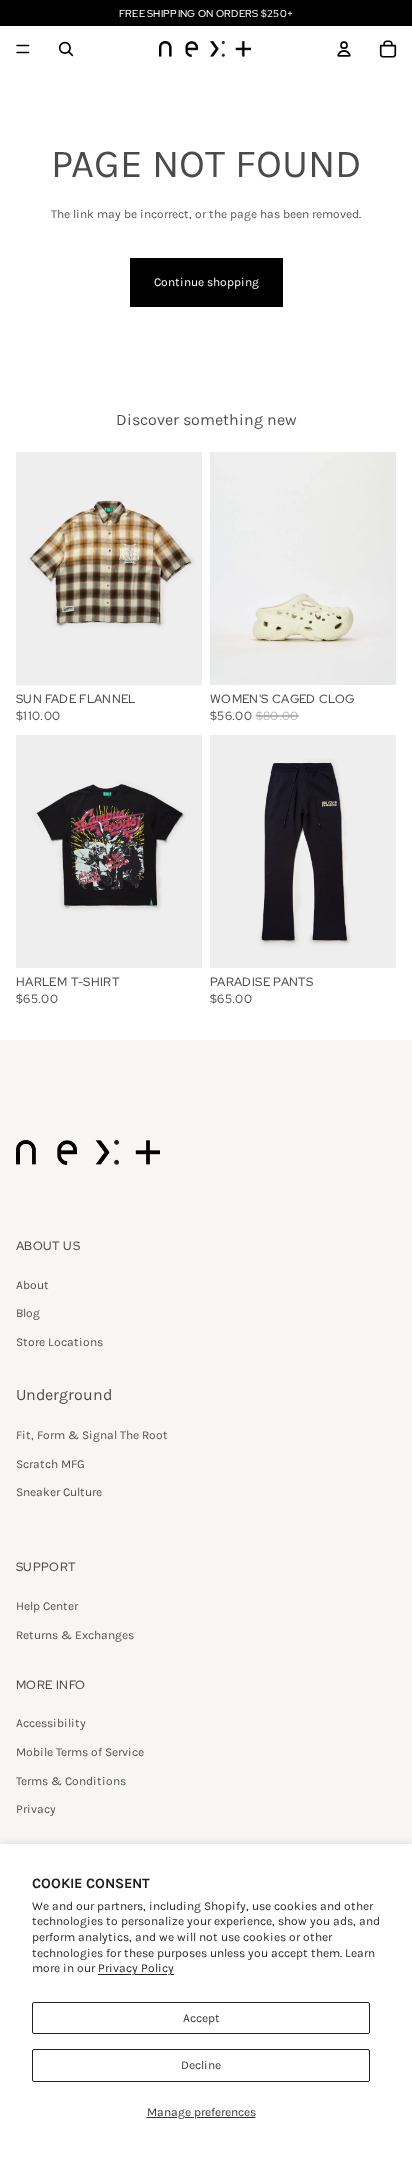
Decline (201, 2065)
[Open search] (66, 49)
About (32, 1285)
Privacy (36, 1809)
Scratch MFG (50, 1464)
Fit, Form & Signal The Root (92, 1435)
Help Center (47, 1606)
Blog (28, 1313)
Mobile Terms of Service (80, 1752)
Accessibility (51, 1723)
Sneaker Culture (59, 1492)
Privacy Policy (136, 1968)
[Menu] (23, 49)
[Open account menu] (344, 49)
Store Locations (59, 1342)
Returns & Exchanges (75, 1635)
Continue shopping (206, 282)
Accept (201, 2018)
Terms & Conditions (71, 1781)
